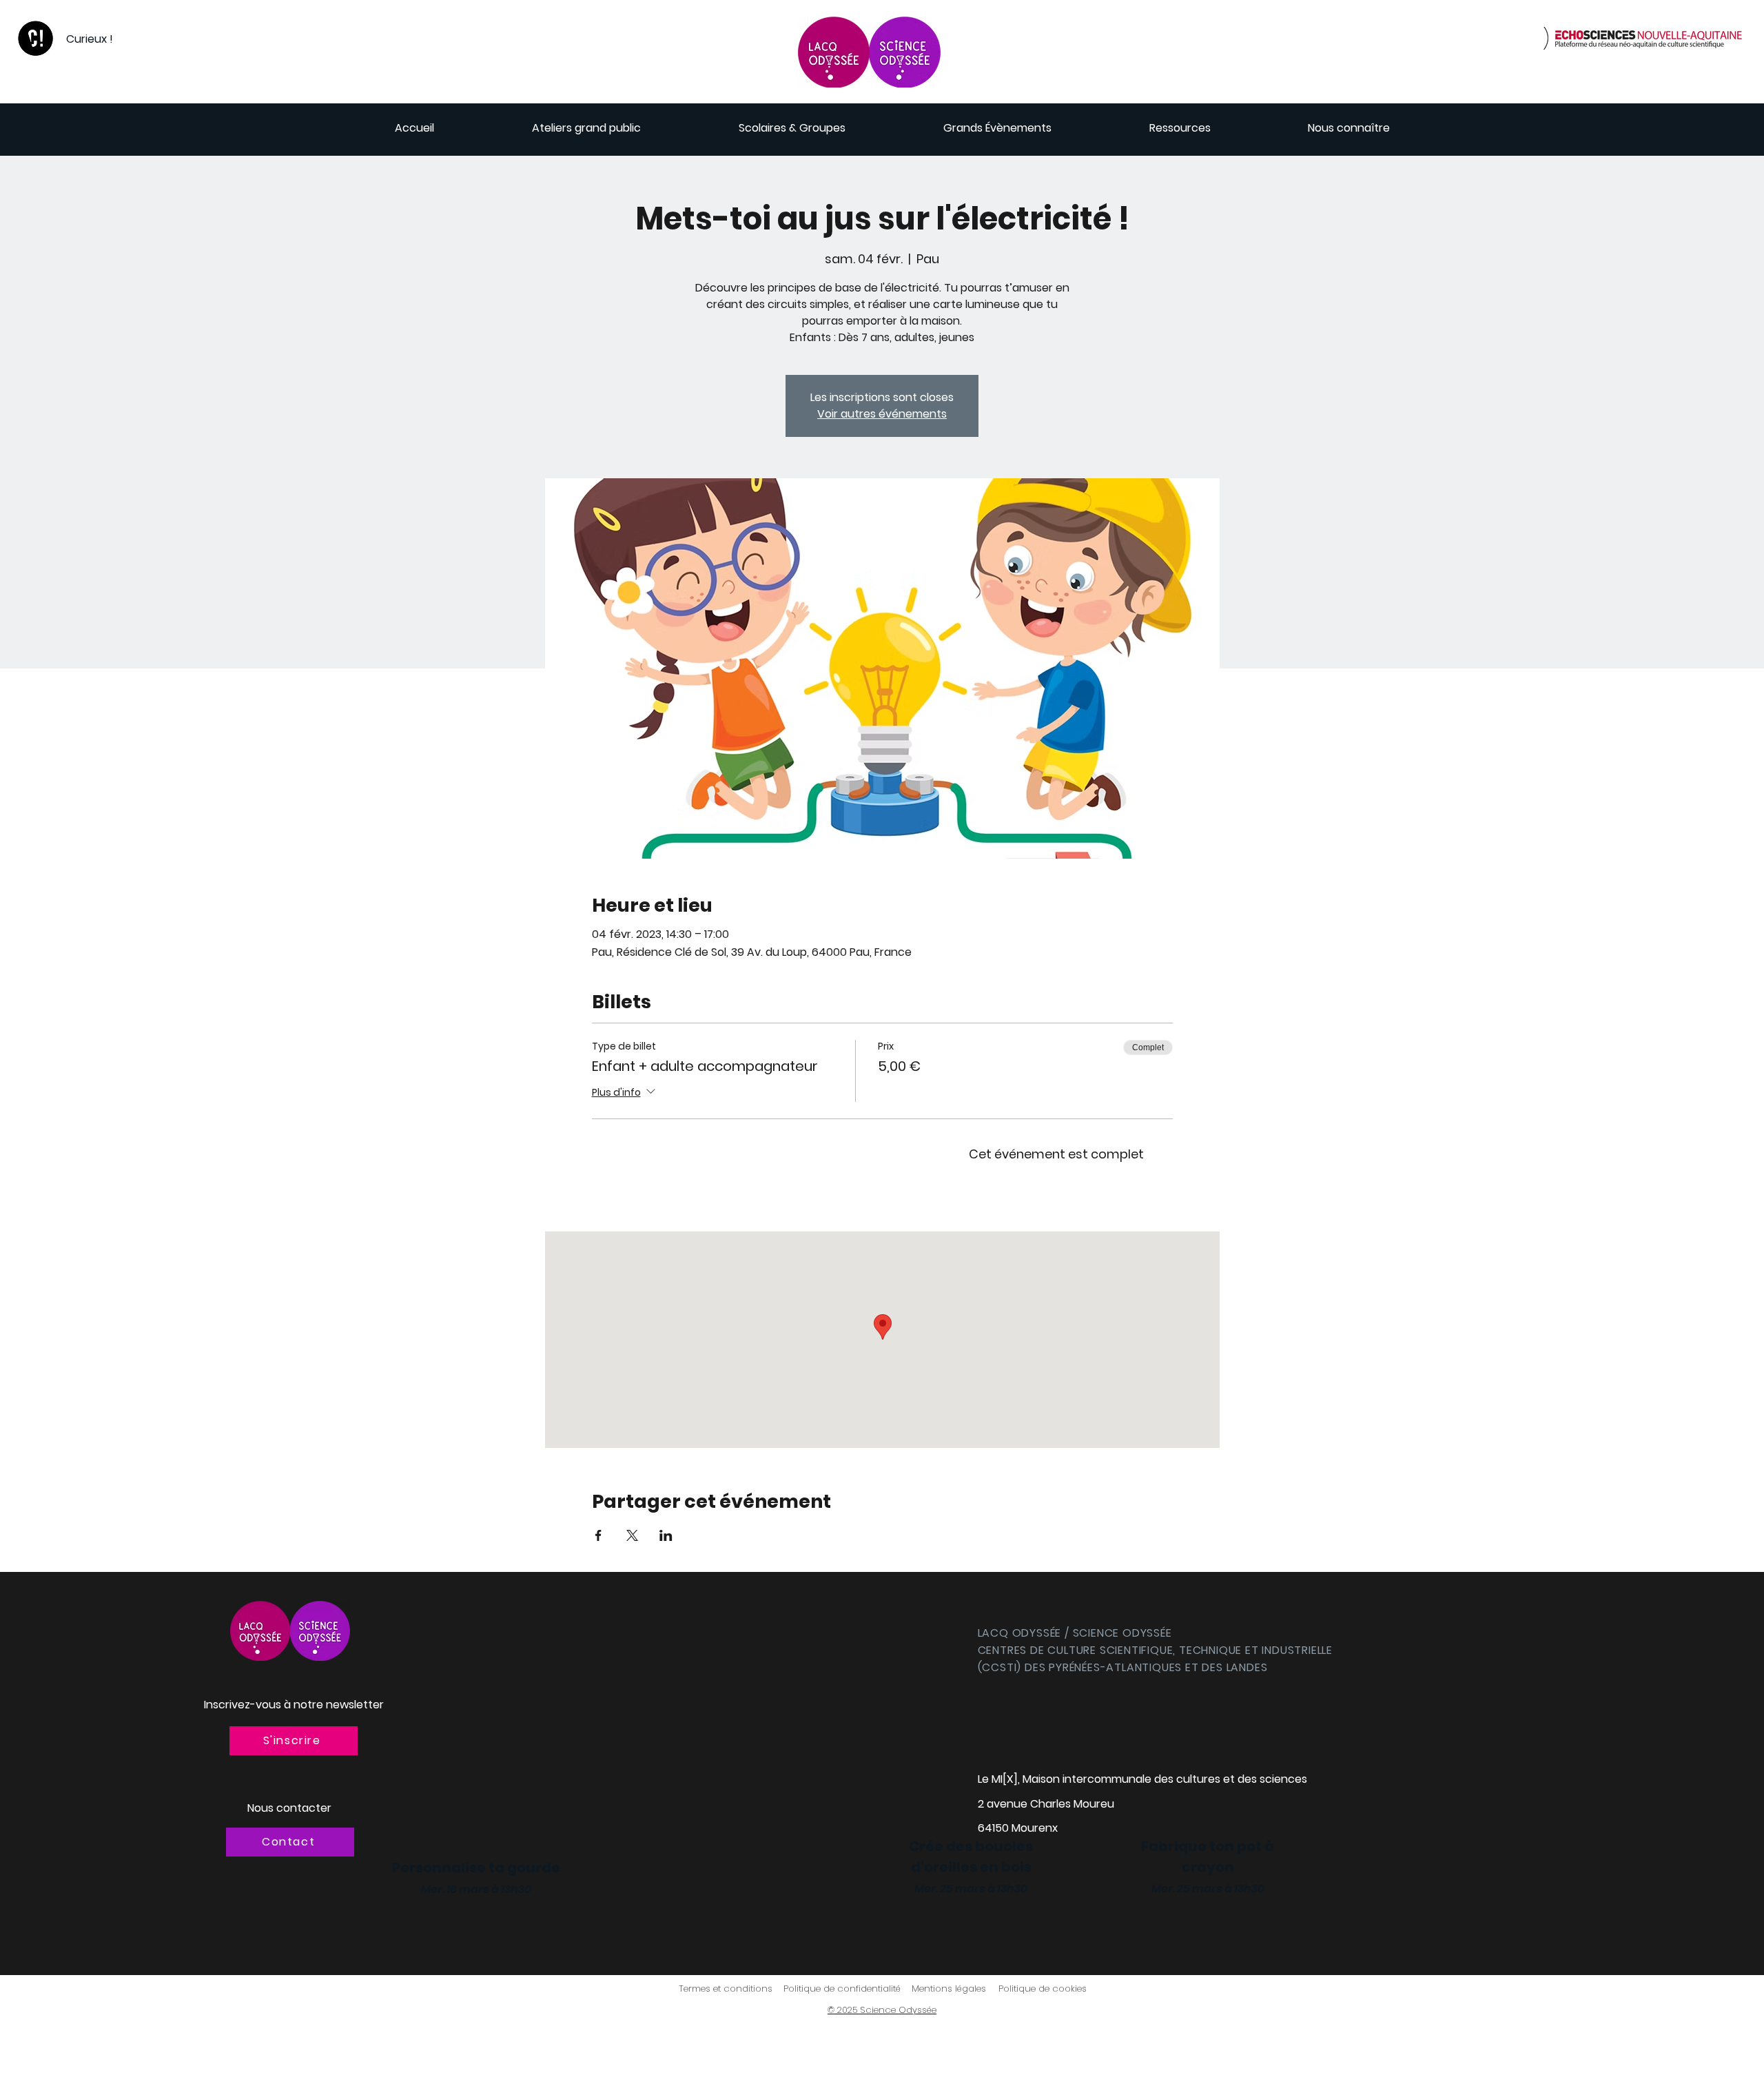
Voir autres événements (882, 414)
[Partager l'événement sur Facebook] (598, 1535)
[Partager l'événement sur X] (632, 1535)
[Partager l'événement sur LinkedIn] (666, 1535)
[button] (294, 1741)
